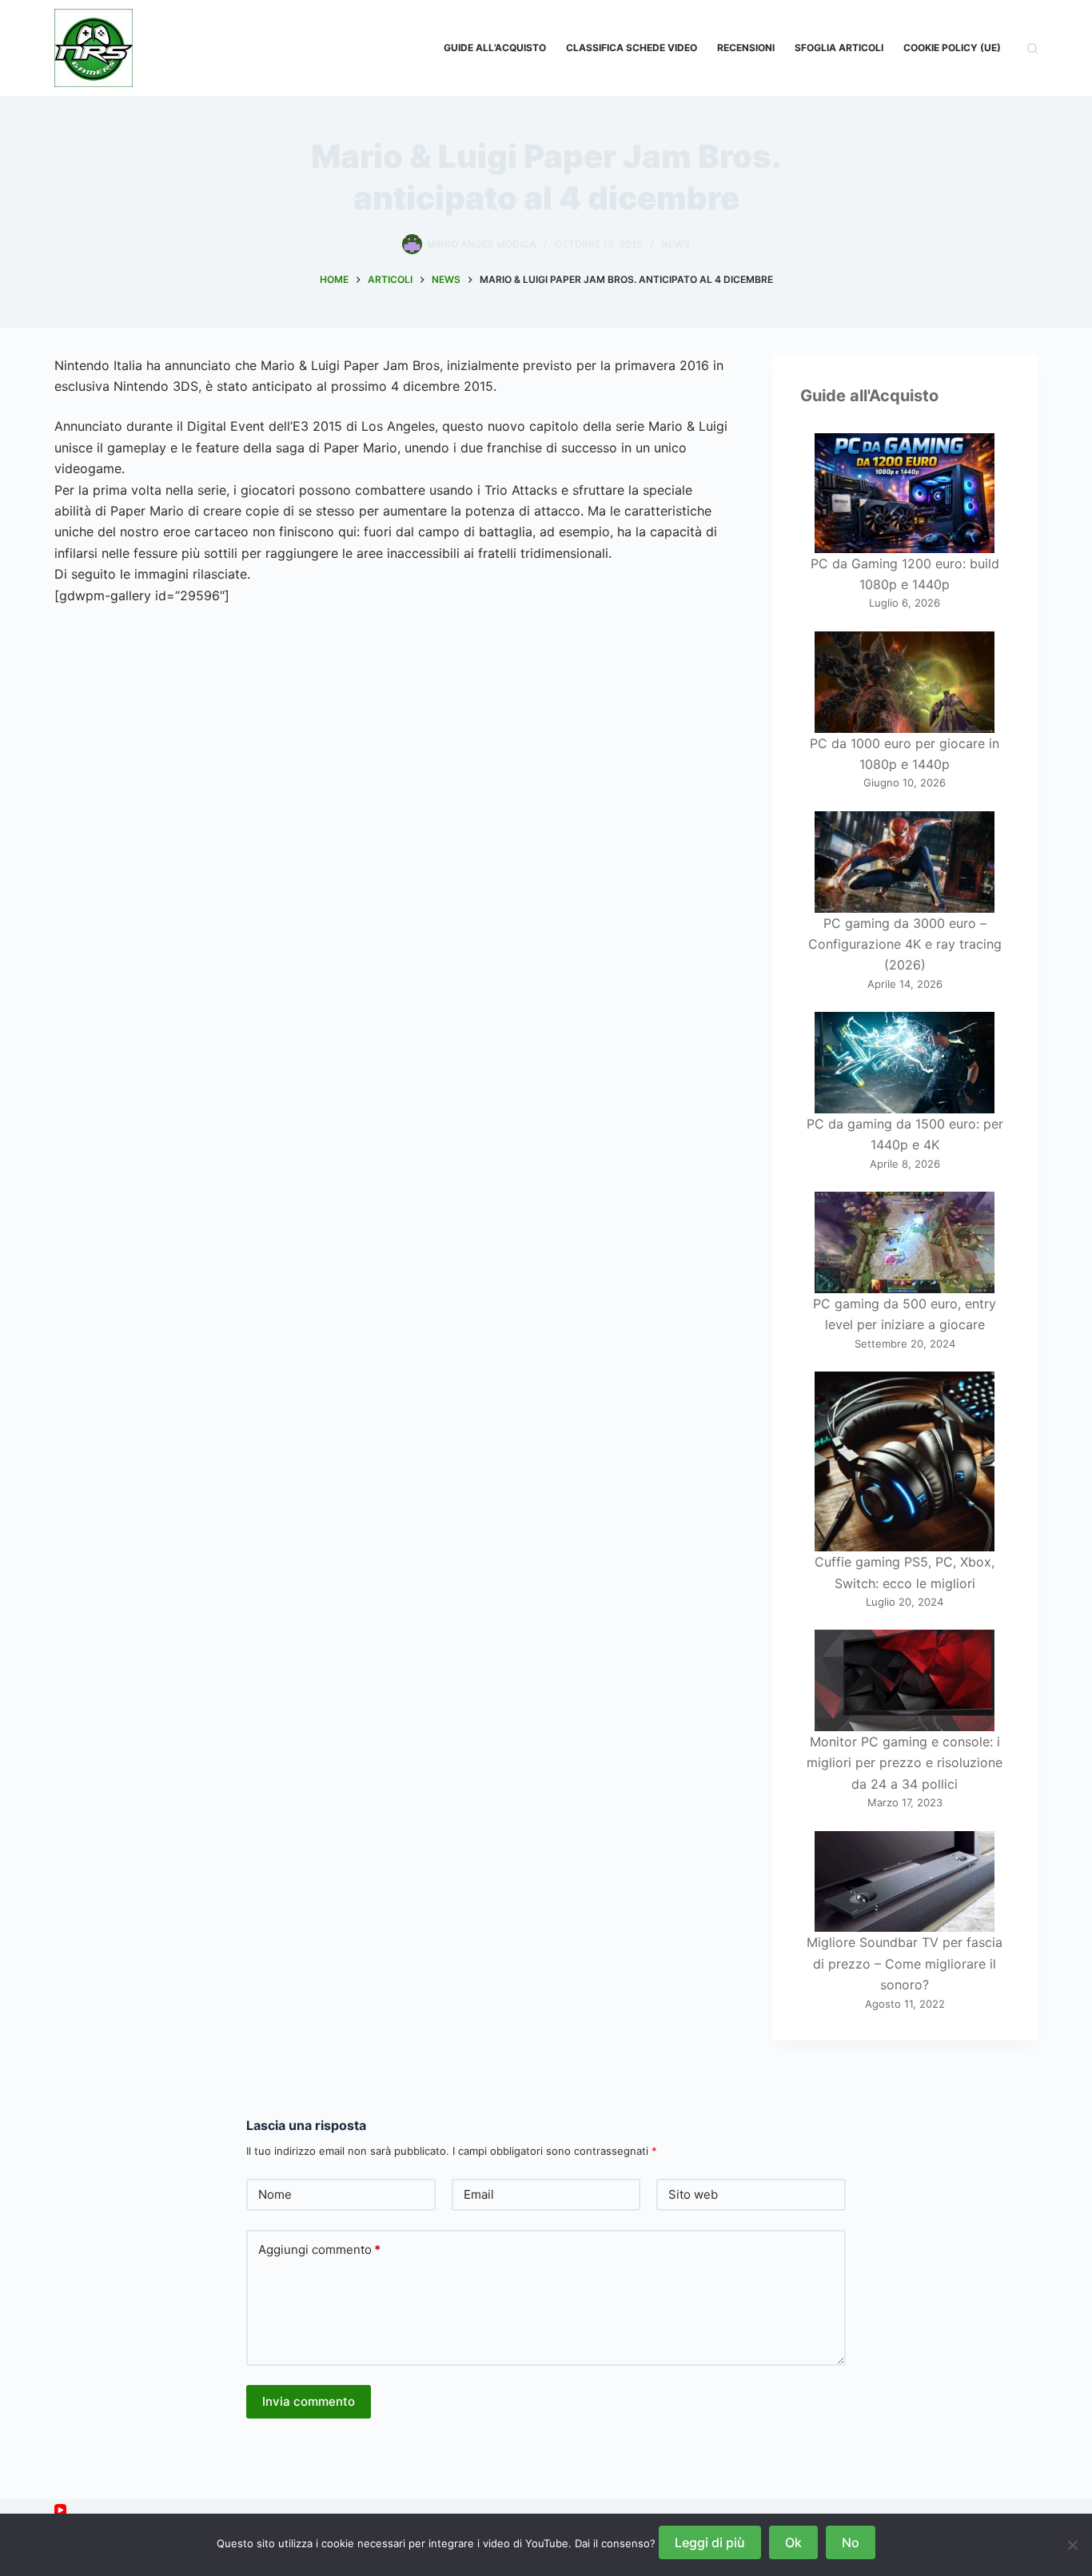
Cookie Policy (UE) (952, 48)
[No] (1072, 2545)
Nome (275, 2194)
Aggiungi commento (319, 2250)
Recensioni (746, 48)
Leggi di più (710, 2542)
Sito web (693, 2194)
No (851, 2542)
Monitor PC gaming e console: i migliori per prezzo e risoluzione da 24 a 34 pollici (905, 1763)
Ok (793, 2542)
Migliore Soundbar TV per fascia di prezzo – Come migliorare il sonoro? (905, 1963)
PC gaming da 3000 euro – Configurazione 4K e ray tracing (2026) (905, 944)
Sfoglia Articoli (839, 48)
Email (479, 2194)
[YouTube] (60, 2510)
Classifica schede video (632, 48)
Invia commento (309, 2401)
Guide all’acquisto (495, 48)
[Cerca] (1032, 48)
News (676, 244)
